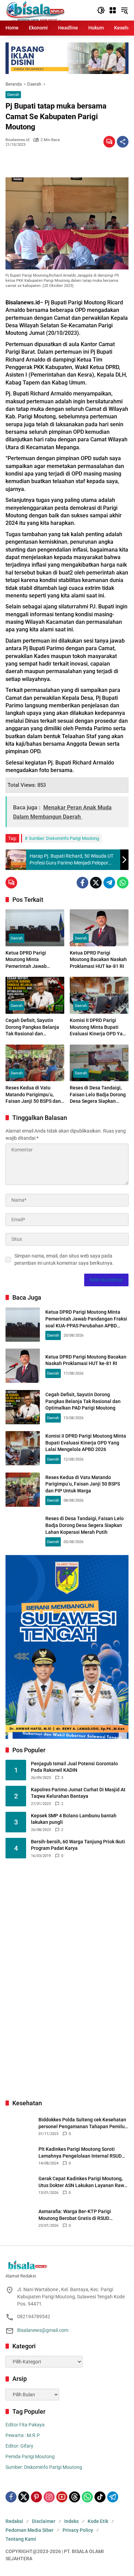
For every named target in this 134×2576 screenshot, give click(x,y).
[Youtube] (62, 2497)
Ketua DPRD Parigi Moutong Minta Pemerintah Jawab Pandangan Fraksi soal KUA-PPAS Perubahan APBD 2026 (30, 960)
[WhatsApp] (123, 883)
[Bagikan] (123, 142)
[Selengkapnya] (67, 2265)
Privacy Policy (78, 2530)
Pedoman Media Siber (30, 2530)
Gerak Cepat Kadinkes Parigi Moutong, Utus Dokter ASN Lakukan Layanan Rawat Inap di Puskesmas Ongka (83, 2182)
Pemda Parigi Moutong (30, 2457)
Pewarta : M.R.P (23, 2435)
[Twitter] (96, 883)
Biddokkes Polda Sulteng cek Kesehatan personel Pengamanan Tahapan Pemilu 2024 (82, 2123)
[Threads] (75, 2497)
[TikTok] (100, 2497)
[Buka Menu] (113, 10)
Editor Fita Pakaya (25, 2425)
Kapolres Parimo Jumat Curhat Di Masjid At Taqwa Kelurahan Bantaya (78, 1793)
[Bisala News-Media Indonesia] (35, 10)
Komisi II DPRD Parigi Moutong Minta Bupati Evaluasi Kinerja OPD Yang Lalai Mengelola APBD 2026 (99, 1027)
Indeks (71, 2521)
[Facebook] (82, 883)
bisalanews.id (17, 140)
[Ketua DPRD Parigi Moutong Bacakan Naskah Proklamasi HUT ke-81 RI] (99, 928)
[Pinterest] (36, 2497)
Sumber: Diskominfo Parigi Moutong (64, 838)
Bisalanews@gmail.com (43, 2330)
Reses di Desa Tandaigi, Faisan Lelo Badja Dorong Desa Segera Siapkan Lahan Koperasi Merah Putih (98, 1095)
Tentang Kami (21, 2539)
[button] (101, 10)
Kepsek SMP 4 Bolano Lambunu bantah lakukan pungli (74, 1819)
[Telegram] (109, 883)
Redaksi (14, 2521)
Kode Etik (98, 2521)
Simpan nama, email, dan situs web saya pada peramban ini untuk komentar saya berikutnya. (64, 1259)
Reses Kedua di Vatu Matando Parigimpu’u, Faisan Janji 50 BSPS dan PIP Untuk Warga (33, 1095)
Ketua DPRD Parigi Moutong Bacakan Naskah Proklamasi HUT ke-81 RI (98, 959)
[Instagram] (49, 2497)
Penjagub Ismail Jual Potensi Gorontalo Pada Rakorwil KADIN (74, 1767)
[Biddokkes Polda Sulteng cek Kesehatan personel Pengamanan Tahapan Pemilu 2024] (19, 2126)
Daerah (13, 95)
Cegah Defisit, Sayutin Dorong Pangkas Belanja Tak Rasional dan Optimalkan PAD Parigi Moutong (32, 1027)
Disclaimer (44, 2521)
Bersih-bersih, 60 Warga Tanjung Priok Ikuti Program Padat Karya (78, 1845)
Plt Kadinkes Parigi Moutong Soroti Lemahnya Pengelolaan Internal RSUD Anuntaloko (80, 2153)
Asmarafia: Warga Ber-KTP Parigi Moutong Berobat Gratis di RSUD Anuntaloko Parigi (75, 2215)
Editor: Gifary (19, 2446)
